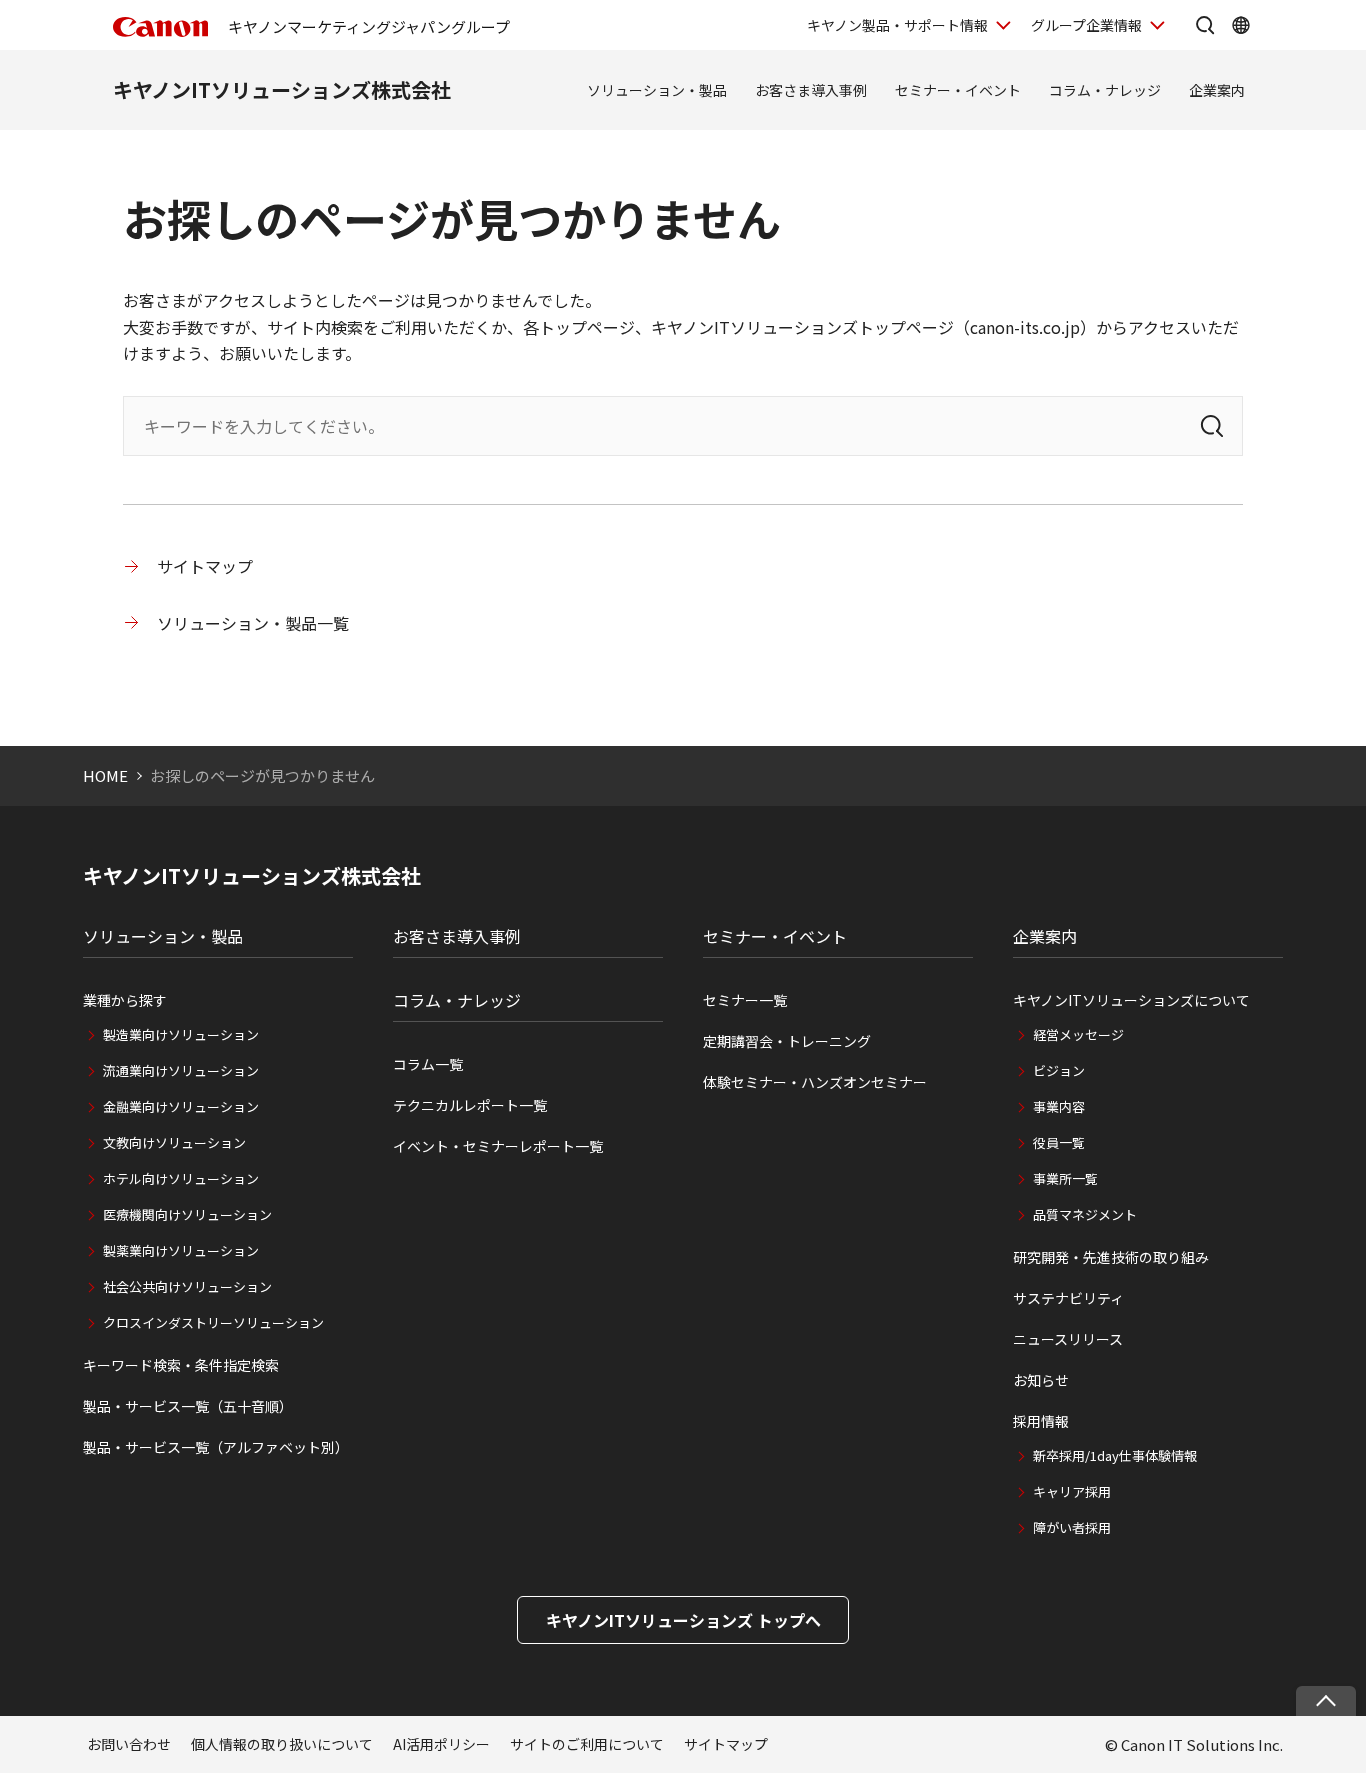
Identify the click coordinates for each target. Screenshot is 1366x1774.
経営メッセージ (1078, 1034)
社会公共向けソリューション (187, 1286)
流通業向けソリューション (181, 1070)
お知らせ (1041, 1380)
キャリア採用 (1072, 1491)
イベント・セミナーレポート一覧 (498, 1146)
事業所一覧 (1065, 1178)
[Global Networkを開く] (1241, 25)
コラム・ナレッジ (1105, 90)
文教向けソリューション (174, 1142)
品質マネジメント (1085, 1214)
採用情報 (1041, 1421)
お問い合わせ (129, 1744)
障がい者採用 (1072, 1527)
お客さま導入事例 (811, 90)
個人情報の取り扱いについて (282, 1744)
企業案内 (1217, 90)
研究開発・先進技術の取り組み (1111, 1257)
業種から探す (125, 1000)
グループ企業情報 (1086, 25)
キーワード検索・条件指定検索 (181, 1365)
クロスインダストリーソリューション (213, 1322)
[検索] (1212, 426)
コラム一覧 (428, 1064)
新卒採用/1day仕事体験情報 (1115, 1455)
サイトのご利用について (587, 1744)
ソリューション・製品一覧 (253, 623)
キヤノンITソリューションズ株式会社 (282, 89)
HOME (105, 775)
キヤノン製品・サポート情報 (897, 25)
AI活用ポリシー (441, 1744)
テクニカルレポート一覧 (470, 1105)
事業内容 (1059, 1106)
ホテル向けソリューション (181, 1178)
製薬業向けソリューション (181, 1250)
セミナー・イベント (958, 90)
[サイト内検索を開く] (1205, 25)
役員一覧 (1059, 1142)
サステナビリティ (1068, 1298)
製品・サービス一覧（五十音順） (188, 1406)
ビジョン (1059, 1070)
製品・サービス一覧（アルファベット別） (216, 1447)
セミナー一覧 (745, 1000)
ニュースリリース (1068, 1339)
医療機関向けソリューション (187, 1214)
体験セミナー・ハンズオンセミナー (815, 1082)
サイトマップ (205, 566)
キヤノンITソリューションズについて (1131, 1000)
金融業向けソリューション (181, 1106)
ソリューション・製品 (657, 90)
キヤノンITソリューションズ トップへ (683, 1620)
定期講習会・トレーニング (787, 1041)
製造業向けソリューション (181, 1034)
